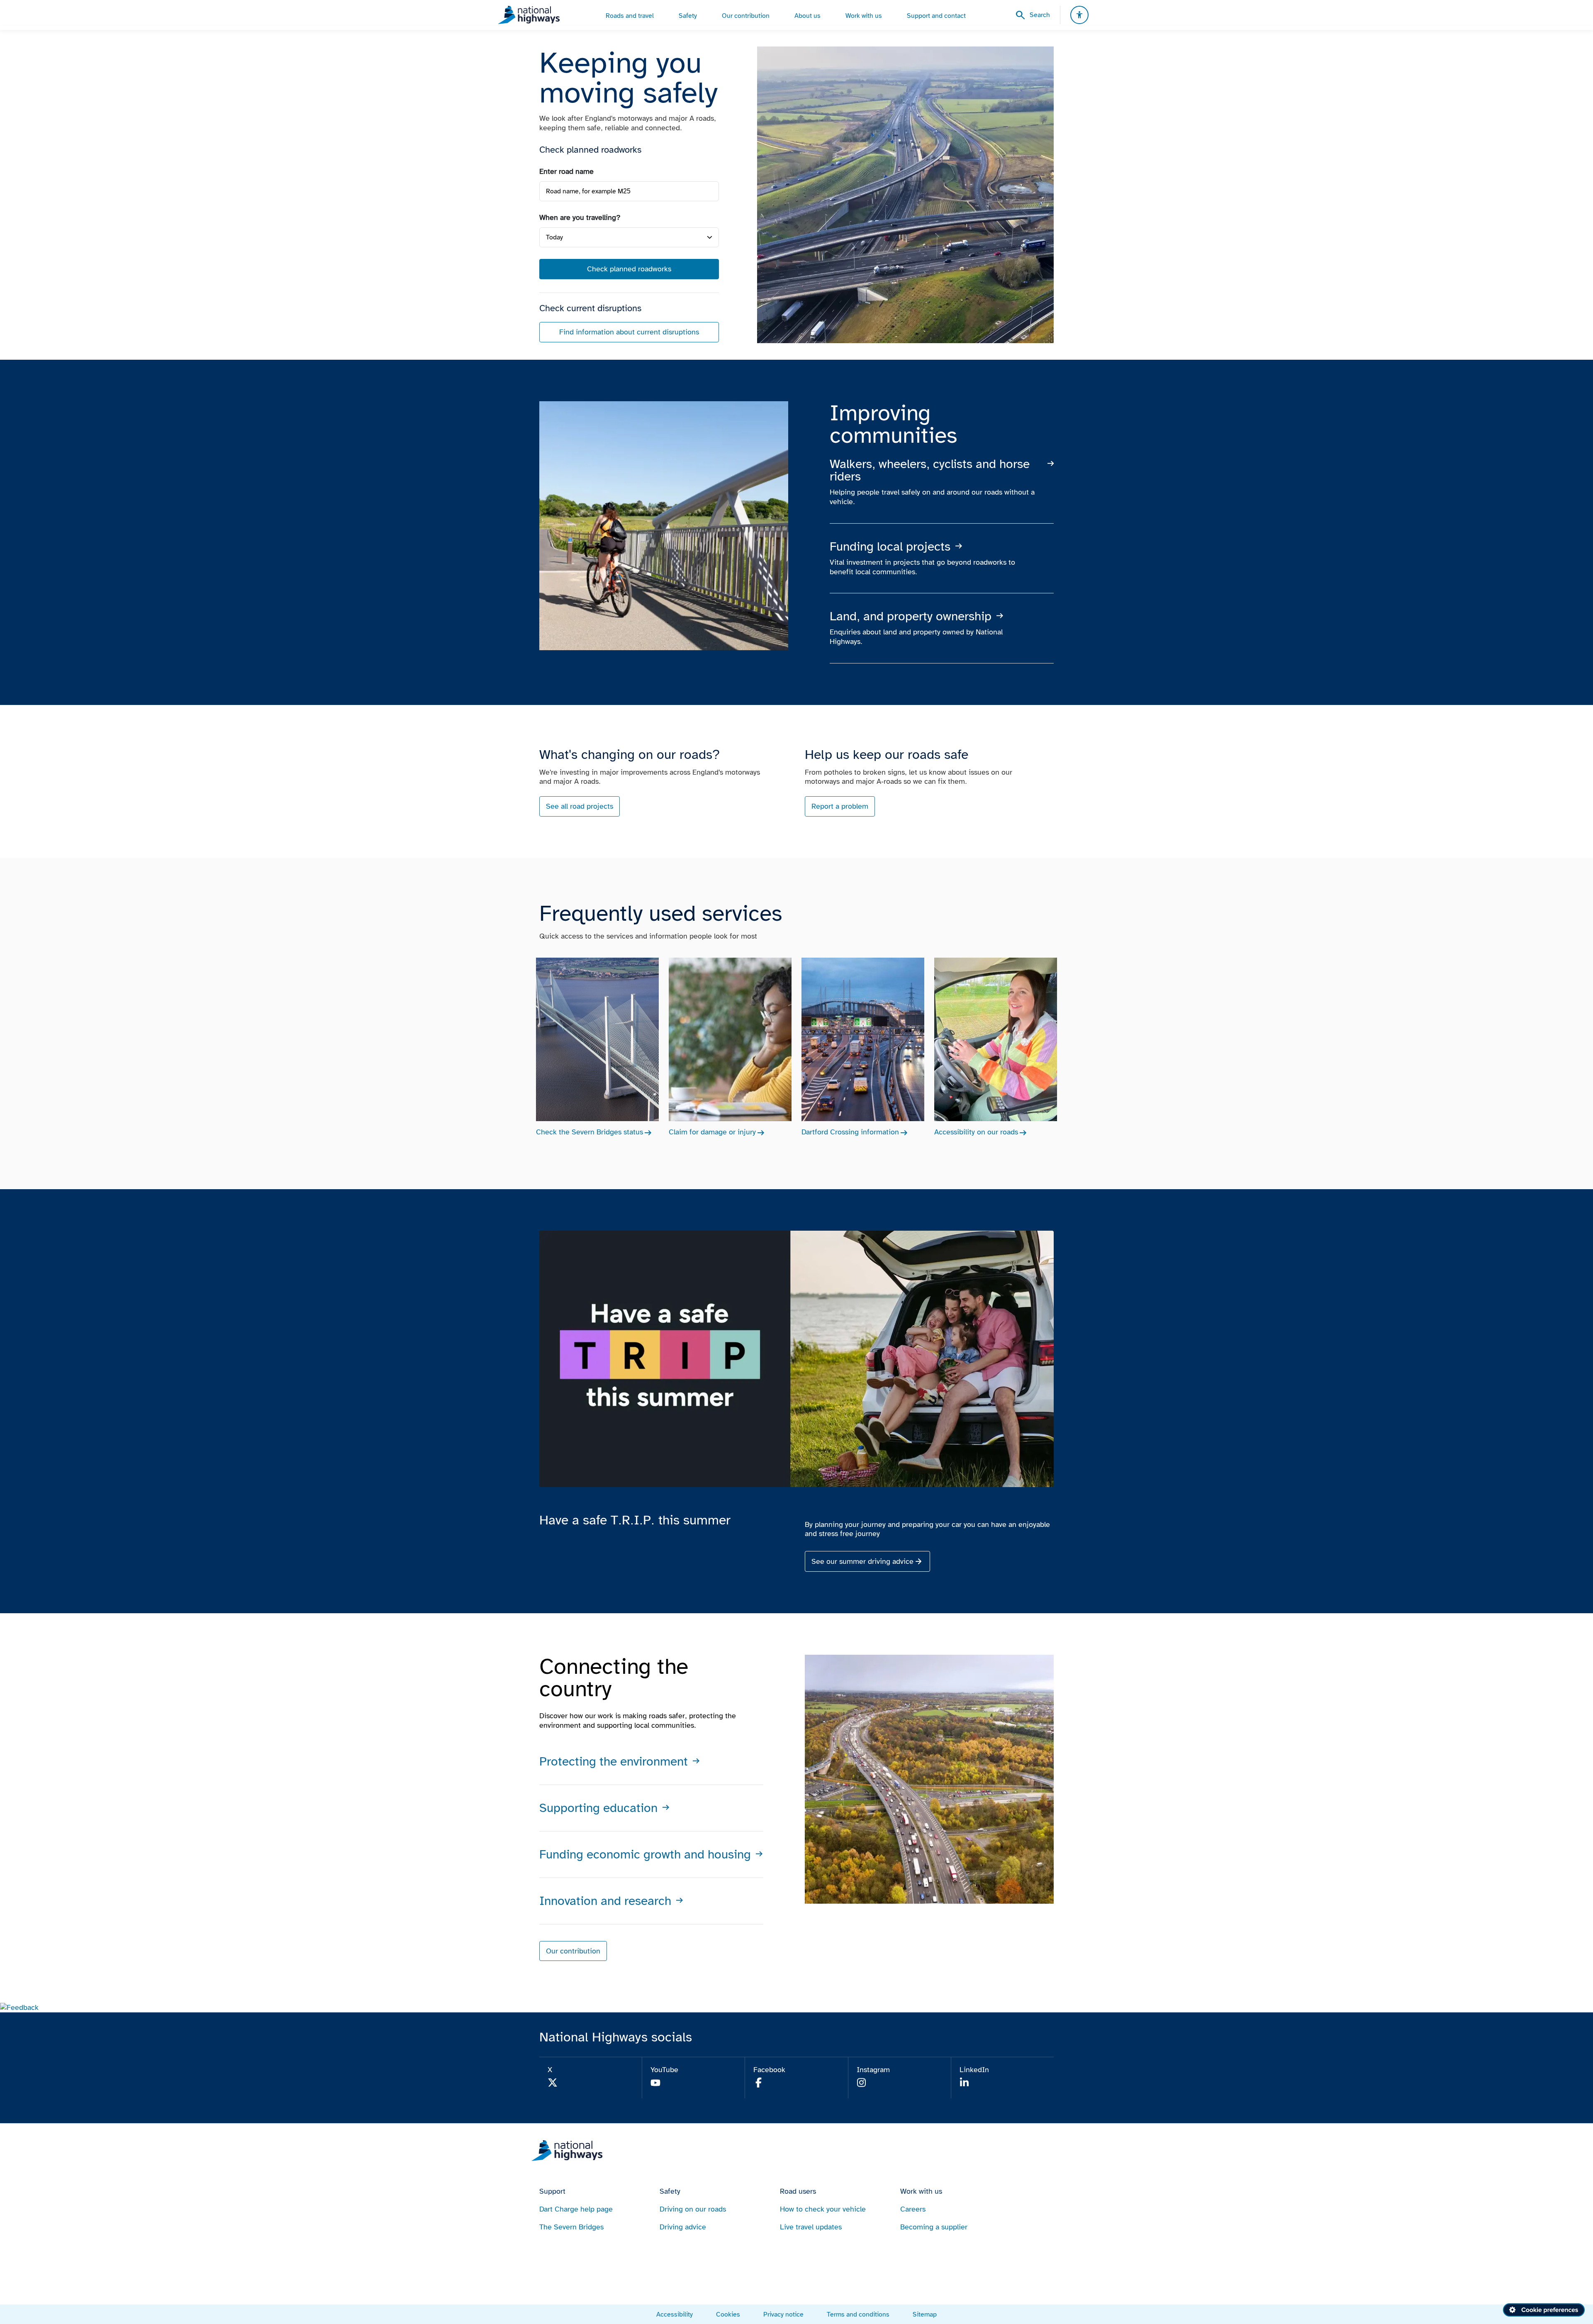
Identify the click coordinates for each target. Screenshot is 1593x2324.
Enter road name (566, 171)
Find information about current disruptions (629, 332)
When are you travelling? (580, 217)
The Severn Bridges (571, 2227)
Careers (913, 2209)
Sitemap (925, 2314)
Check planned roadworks (629, 269)
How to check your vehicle (823, 2209)
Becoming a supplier (934, 2227)
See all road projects (580, 806)
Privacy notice (783, 2314)
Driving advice (683, 2227)
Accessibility (675, 2314)
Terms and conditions (858, 2314)
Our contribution (573, 1951)
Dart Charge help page (576, 2209)
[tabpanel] (629, 255)
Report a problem (840, 806)
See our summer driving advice (862, 1561)
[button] (19, 2007)
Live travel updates (811, 2227)
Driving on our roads (693, 2209)
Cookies (728, 2314)
